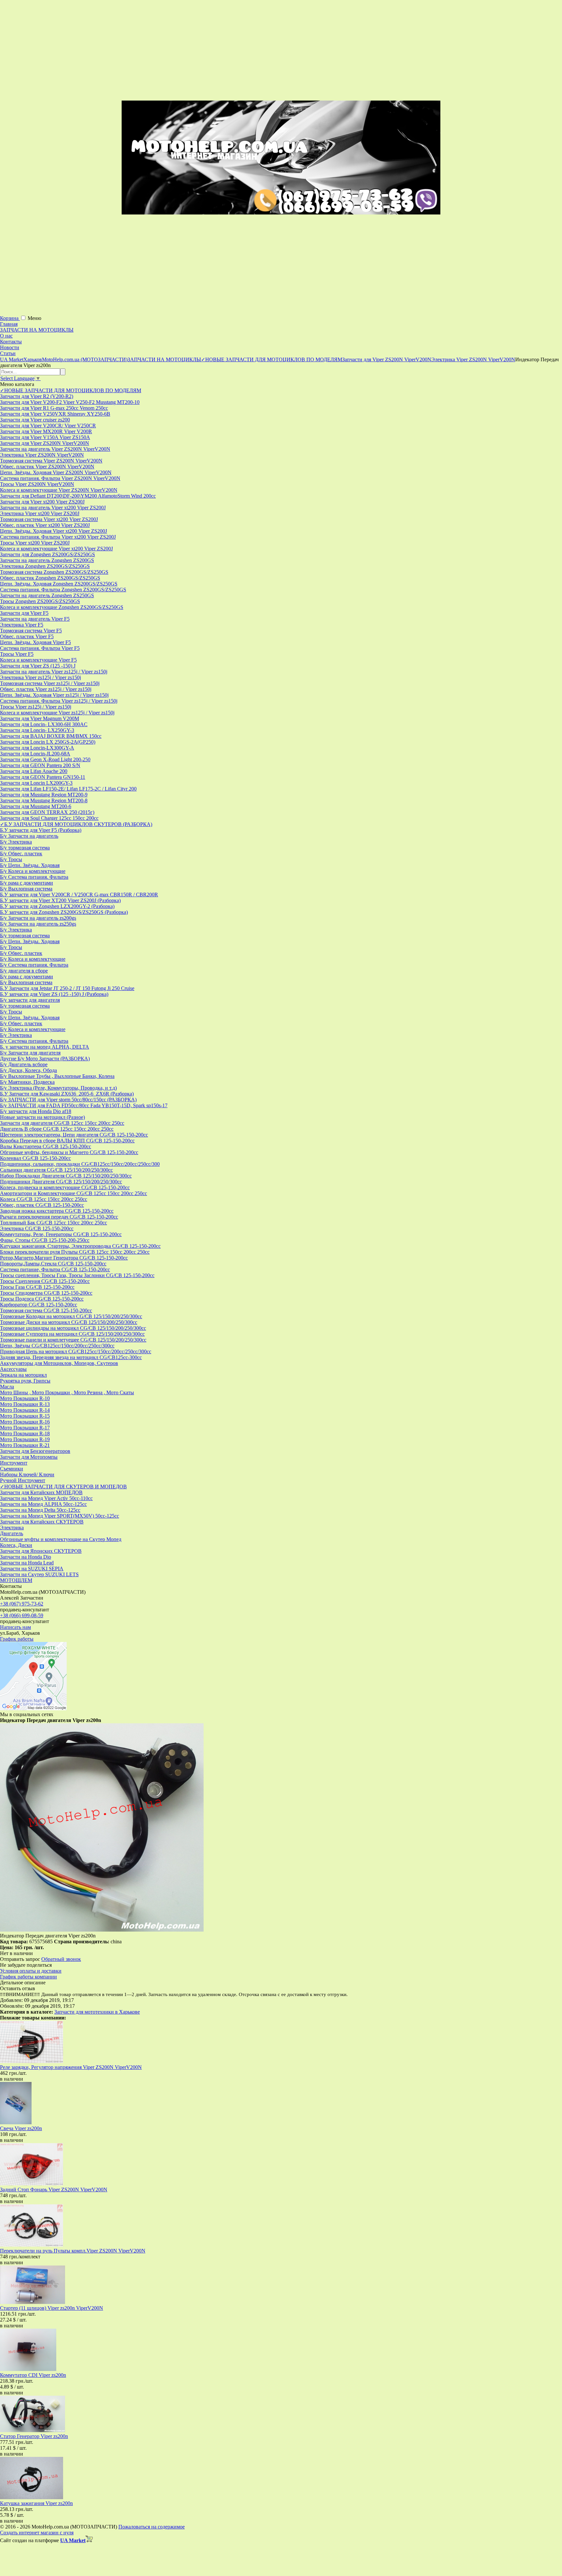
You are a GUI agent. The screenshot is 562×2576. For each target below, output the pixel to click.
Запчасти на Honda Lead (27, 1563)
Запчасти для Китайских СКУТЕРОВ (42, 1522)
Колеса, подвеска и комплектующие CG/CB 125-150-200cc (65, 1187)
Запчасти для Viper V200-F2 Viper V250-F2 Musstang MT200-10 (70, 402)
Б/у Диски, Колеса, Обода (28, 1070)
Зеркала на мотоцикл (23, 1375)
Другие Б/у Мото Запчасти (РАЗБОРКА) (45, 1059)
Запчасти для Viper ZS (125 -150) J (38, 666)
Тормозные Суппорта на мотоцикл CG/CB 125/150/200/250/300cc (72, 1334)
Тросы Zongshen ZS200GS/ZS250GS (40, 601)
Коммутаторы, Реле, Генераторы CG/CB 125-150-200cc (61, 1234)
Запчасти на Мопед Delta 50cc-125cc (40, 1510)
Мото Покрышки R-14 (25, 1410)
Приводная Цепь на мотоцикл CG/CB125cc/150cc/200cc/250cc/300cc (76, 1351)
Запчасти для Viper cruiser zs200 (35, 420)
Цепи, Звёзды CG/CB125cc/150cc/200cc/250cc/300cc (57, 1346)
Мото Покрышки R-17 (25, 1428)
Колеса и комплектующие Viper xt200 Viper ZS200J (56, 549)
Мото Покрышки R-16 (25, 1422)
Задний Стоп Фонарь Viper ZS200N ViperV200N (54, 2190)
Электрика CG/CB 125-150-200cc (37, 1228)
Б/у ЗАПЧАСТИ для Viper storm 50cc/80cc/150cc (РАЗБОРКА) (68, 1100)
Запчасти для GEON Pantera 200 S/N (40, 765)
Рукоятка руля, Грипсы (25, 1381)
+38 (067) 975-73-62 (22, 1604)
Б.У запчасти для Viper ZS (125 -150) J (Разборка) (54, 994)
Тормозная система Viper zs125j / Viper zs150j (50, 683)
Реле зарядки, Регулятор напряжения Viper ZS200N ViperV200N (71, 2067)
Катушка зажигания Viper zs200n (36, 2503)
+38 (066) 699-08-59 (22, 1615)
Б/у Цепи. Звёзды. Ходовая (30, 865)
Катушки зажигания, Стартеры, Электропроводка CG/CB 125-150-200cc (80, 1246)
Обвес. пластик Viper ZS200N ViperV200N (47, 467)
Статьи (8, 353)
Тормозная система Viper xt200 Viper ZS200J (49, 519)
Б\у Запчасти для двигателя (30, 1053)
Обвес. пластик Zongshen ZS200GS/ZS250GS (50, 578)
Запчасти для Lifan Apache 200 (34, 771)
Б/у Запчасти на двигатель (29, 836)
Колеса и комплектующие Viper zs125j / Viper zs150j (57, 713)
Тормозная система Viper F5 (31, 631)
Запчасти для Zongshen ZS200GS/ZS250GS (47, 554)
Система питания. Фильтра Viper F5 (40, 648)
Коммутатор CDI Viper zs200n (33, 2375)
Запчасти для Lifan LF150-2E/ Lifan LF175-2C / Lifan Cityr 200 (68, 789)
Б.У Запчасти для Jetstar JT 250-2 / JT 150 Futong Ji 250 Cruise (67, 988)
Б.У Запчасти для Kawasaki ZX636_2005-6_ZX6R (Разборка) (67, 1094)
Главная (9, 324)
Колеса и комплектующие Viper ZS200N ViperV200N (59, 490)
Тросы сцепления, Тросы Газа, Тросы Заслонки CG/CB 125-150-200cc (77, 1275)
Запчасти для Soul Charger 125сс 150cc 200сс (49, 818)
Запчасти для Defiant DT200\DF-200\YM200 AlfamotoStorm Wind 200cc (78, 496)
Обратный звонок (61, 1959)
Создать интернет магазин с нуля (37, 2533)
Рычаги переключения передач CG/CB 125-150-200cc (59, 1217)
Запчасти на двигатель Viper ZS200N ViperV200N (55, 449)
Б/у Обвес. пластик (21, 854)
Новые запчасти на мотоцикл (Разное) (42, 1117)
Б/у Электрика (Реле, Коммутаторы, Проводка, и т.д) (58, 1088)
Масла (7, 1387)
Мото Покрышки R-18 (25, 1433)
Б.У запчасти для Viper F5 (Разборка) (41, 830)
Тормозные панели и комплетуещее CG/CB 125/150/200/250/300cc (73, 1340)
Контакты (11, 342)
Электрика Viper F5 (22, 625)
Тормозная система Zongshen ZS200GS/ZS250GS (54, 572)
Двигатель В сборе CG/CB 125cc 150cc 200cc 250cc (57, 1129)
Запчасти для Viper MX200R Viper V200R (46, 431)
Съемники (12, 1469)
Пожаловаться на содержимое (152, 2527)
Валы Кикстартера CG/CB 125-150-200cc (46, 1146)
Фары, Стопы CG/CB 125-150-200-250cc (45, 1240)
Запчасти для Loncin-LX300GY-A (37, 748)
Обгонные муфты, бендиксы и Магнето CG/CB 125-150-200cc (69, 1152)
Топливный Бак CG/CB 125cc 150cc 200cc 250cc (54, 1223)
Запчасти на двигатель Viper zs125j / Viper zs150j (54, 672)
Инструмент (14, 1463)
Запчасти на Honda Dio (26, 1557)
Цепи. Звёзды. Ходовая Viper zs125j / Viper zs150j (54, 695)
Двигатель (12, 1533)
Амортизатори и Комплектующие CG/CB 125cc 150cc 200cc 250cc (74, 1193)
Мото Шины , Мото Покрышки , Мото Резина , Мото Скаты (67, 1392)
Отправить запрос (20, 1959)
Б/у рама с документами (27, 883)
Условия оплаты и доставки (31, 1971)
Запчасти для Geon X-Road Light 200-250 (45, 759)
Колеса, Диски (16, 1545)
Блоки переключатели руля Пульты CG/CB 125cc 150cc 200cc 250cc (75, 1252)
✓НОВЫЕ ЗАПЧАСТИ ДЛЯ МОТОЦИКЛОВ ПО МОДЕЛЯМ (71, 390)
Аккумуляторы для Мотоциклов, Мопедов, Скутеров (59, 1363)
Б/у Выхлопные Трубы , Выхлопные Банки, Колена (57, 1076)
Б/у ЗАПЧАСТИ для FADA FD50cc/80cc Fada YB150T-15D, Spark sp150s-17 (84, 1105)
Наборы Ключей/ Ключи (27, 1474)
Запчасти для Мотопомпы (29, 1457)
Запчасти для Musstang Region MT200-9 (44, 795)
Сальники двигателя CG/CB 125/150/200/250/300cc (56, 1170)
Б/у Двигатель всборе (24, 1064)
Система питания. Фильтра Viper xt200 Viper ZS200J (58, 537)
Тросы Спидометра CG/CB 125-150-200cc (46, 1293)
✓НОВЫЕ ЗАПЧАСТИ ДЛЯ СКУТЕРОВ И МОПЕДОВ (63, 1487)
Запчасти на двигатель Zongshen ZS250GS (47, 595)
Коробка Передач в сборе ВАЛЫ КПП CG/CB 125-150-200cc (67, 1141)
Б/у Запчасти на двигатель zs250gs (38, 924)
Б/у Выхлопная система (26, 889)
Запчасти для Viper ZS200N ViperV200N (45, 443)
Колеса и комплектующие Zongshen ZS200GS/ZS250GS (62, 607)
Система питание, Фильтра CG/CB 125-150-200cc (55, 1269)
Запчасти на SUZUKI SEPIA (32, 1569)
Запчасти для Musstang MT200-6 (36, 806)
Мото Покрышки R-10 (25, 1398)
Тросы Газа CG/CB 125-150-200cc (37, 1287)
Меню (34, 318)
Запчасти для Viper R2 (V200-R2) (37, 396)
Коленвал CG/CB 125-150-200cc (35, 1158)
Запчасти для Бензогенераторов (35, 1451)
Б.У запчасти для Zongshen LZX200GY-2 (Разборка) (57, 906)
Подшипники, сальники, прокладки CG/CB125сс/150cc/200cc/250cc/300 (80, 1164)
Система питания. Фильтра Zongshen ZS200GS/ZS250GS (63, 590)
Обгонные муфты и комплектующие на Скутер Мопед (61, 1539)
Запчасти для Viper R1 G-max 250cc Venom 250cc (54, 408)
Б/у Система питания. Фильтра (34, 877)
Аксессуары (13, 1369)
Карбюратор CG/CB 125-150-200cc (39, 1305)
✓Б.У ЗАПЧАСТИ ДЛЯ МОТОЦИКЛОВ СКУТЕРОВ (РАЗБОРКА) (76, 824)
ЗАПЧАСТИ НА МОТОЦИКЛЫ (37, 330)
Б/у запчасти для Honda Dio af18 (36, 1111)
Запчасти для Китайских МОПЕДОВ (41, 1492)
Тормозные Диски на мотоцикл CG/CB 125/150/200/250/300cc (69, 1322)
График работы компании (28, 1977)
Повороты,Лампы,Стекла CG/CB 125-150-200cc (53, 1264)
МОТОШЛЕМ (16, 1580)
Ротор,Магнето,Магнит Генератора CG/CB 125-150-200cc (64, 1258)
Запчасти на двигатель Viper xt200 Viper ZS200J (53, 508)
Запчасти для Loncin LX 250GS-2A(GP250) (48, 742)
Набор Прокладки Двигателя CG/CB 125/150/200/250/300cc (66, 1176)
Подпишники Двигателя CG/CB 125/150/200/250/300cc (61, 1182)
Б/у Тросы (11, 859)
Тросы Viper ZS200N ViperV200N (37, 484)
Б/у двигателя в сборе (24, 971)
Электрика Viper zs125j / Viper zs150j (40, 677)
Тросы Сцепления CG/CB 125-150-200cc (45, 1281)
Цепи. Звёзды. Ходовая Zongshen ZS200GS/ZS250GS (59, 584)
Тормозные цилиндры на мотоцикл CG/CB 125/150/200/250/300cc (73, 1328)
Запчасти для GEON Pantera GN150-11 (43, 777)
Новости (10, 347)
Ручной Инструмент (23, 1480)
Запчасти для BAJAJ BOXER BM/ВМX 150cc (51, 736)
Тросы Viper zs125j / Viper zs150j (36, 707)
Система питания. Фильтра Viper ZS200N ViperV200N (60, 478)
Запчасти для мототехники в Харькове (97, 2012)
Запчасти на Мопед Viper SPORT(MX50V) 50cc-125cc (60, 1516)
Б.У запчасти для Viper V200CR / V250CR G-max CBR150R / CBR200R (79, 895)
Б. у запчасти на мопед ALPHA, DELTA (45, 1047)
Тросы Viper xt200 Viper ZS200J (35, 543)
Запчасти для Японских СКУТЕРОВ (41, 1551)
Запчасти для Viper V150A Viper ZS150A (45, 437)
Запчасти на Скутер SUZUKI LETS (39, 1574)
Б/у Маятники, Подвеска (27, 1082)
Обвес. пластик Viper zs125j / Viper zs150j (46, 689)
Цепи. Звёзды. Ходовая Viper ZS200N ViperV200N (56, 472)
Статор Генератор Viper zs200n (34, 2436)
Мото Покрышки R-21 (25, 1445)
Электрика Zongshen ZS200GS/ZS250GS (45, 566)
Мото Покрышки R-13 (25, 1404)
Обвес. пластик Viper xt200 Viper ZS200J (45, 525)
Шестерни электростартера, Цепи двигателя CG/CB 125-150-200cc (74, 1135)
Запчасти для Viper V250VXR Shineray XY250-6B (55, 414)
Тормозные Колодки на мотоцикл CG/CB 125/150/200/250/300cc (71, 1316)
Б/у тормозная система (25, 848)
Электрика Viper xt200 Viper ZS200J (40, 513)
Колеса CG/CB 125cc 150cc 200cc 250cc (44, 1199)
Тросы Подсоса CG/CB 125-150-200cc (42, 1299)
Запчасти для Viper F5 (24, 613)
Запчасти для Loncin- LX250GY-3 (37, 730)
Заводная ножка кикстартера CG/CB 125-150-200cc (57, 1211)
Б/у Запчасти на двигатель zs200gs (38, 918)
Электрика (12, 1528)
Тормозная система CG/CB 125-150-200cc (46, 1310)
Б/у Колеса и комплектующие (33, 871)
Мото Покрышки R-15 (25, 1416)
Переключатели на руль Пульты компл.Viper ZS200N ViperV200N (73, 2251)
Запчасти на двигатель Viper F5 (35, 619)
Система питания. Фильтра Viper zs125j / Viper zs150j (59, 701)
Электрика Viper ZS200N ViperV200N (42, 455)
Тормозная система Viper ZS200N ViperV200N (51, 461)
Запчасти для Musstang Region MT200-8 (44, 800)
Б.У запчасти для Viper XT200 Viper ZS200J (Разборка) (60, 900)
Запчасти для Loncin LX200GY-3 (36, 783)
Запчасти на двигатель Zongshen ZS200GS (47, 560)
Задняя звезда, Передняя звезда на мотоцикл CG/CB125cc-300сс (71, 1357)
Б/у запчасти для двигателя (30, 1000)
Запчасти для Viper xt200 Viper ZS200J (42, 502)
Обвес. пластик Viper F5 (27, 636)
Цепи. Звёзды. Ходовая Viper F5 (35, 642)
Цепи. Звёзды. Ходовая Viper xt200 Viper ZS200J (54, 531)
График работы (17, 1639)
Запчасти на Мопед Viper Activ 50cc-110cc (46, 1498)
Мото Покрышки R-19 (25, 1439)
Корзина (10, 318)
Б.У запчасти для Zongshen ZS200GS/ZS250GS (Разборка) (64, 912)
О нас (6, 336)
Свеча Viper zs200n (21, 2128)
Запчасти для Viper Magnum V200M (40, 718)
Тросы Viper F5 (17, 654)
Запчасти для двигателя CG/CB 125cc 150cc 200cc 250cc (62, 1123)
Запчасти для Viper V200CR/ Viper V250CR (48, 426)
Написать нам (15, 1627)
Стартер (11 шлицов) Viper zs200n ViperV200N (52, 2308)
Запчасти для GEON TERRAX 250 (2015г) (47, 812)
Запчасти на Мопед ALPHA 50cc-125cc (43, 1504)
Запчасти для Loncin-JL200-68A (35, 754)
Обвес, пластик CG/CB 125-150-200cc (42, 1205)
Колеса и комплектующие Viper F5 (38, 660)
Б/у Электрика (16, 842)
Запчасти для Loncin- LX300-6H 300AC (44, 724)
